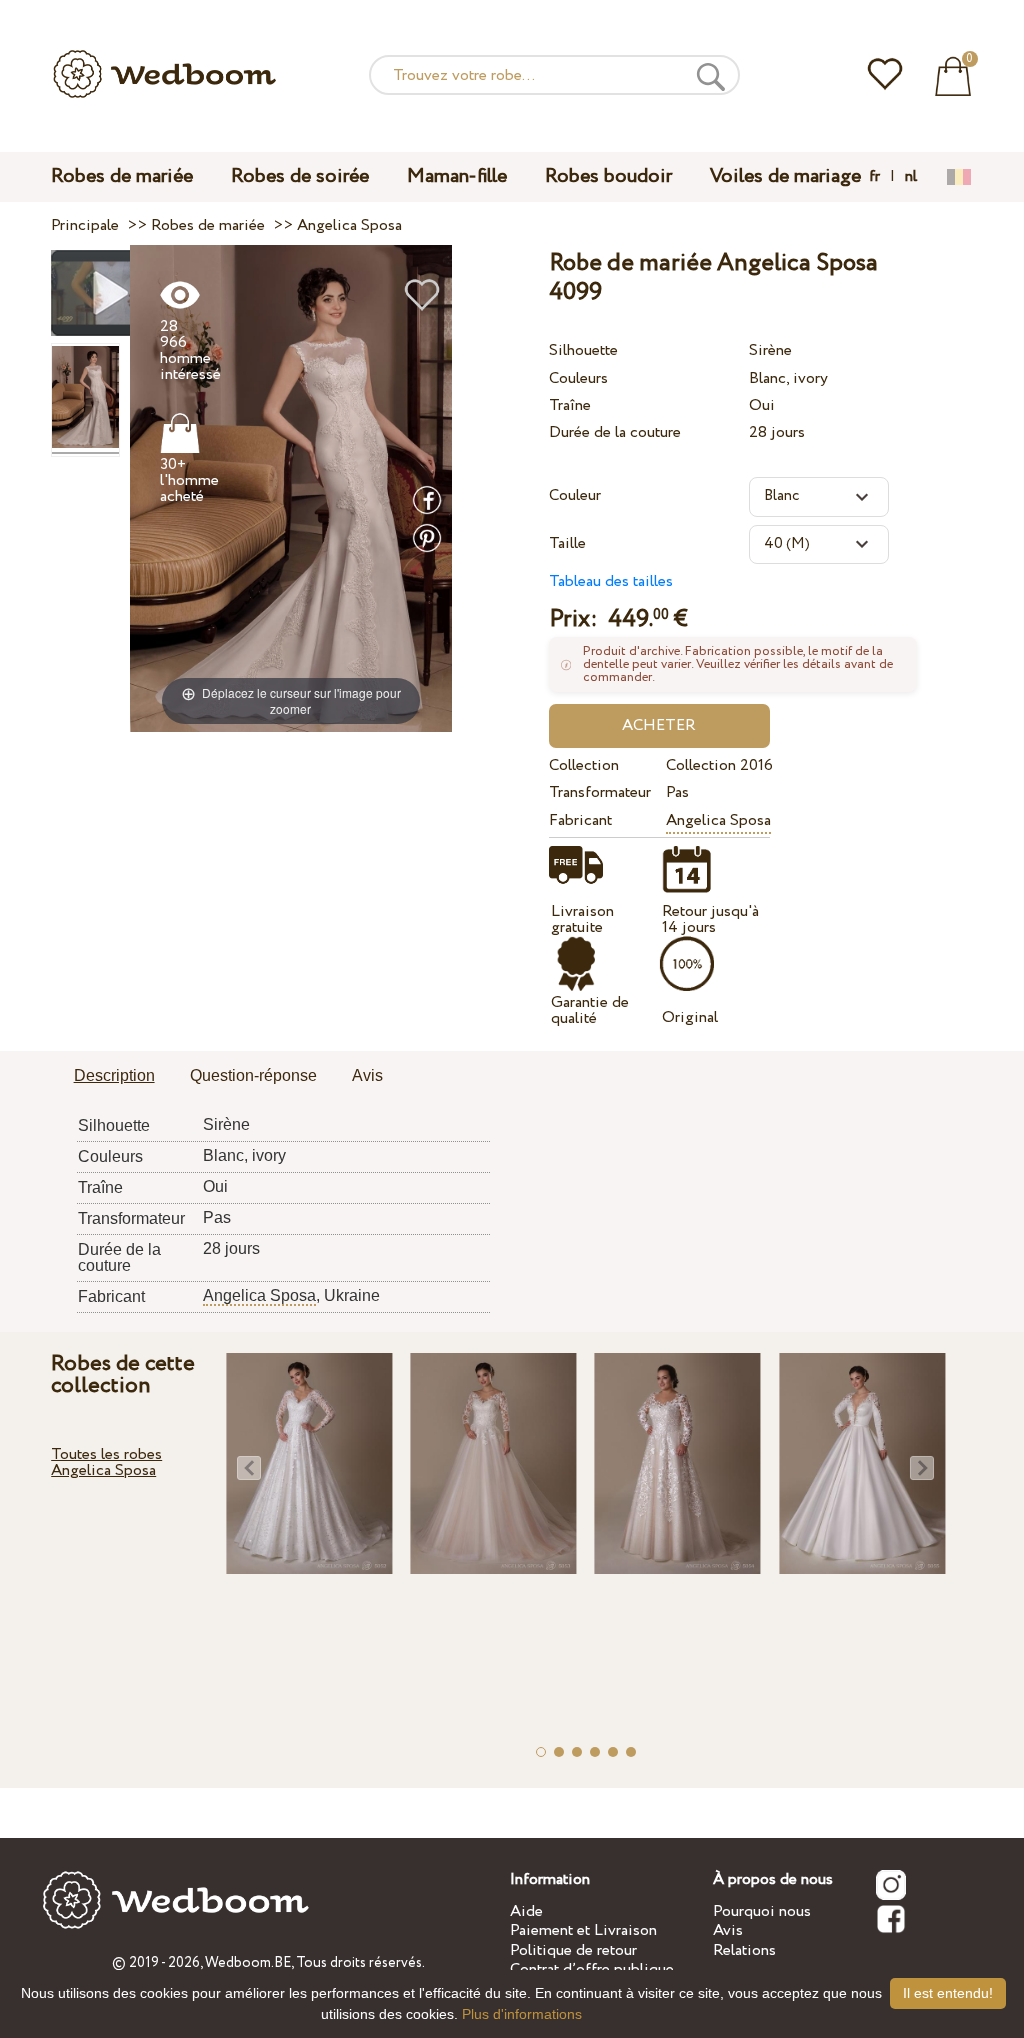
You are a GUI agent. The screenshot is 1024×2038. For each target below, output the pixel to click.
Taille (567, 543)
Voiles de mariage (785, 176)
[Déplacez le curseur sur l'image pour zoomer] (291, 487)
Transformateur (600, 792)
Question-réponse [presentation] (253, 1075)
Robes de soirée (300, 176)
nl (911, 177)
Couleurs (578, 378)
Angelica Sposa (718, 820)
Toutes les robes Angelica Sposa (106, 1462)
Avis (728, 1930)
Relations (744, 1950)
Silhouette (583, 350)
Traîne (570, 405)
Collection (584, 765)
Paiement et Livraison (583, 1930)
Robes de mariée (122, 176)
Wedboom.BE (248, 1963)
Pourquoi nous (762, 1911)
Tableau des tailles (611, 581)
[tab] (114, 1077)
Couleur (575, 495)
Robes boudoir (608, 176)
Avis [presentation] (367, 1075)
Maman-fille (457, 176)
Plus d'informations (522, 2014)
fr (874, 177)
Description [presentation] (114, 1075)
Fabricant (580, 820)
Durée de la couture (615, 432)
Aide (526, 1911)
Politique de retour (573, 1950)
